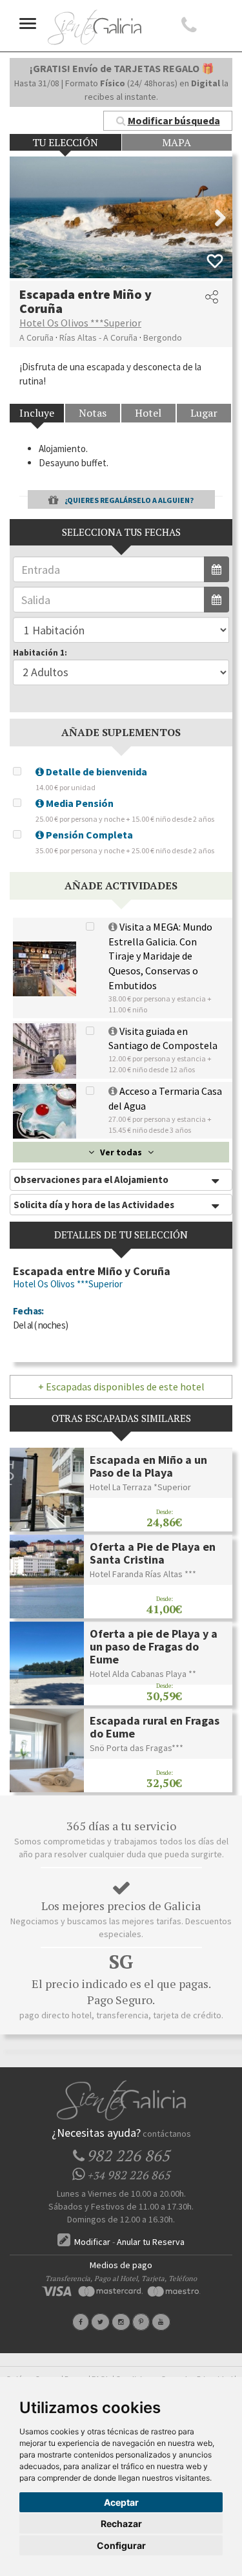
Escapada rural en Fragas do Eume (155, 1727)
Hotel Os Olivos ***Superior (80, 323)
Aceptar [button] (121, 2502)
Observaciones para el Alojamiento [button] (91, 1179)
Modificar (91, 2242)
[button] (168, 121)
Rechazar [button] (121, 2524)
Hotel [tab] (148, 413)
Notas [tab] (93, 413)
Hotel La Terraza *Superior (140, 1487)
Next (213, 218)
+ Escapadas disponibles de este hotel (121, 1387)
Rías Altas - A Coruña (98, 337)
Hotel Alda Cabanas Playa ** (143, 1674)
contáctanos (167, 2134)
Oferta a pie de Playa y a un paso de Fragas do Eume (154, 1646)
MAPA (176, 142)
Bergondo (163, 337)
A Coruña (36, 337)
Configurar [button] (121, 2545)
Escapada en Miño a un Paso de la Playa (148, 1466)
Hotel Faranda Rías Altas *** (143, 1574)
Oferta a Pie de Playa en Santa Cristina (153, 1553)
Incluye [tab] (37, 413)
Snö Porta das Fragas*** (136, 1748)
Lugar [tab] (204, 413)
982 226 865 (129, 2175)
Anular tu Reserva (151, 2242)
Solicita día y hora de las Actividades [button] (94, 1205)
